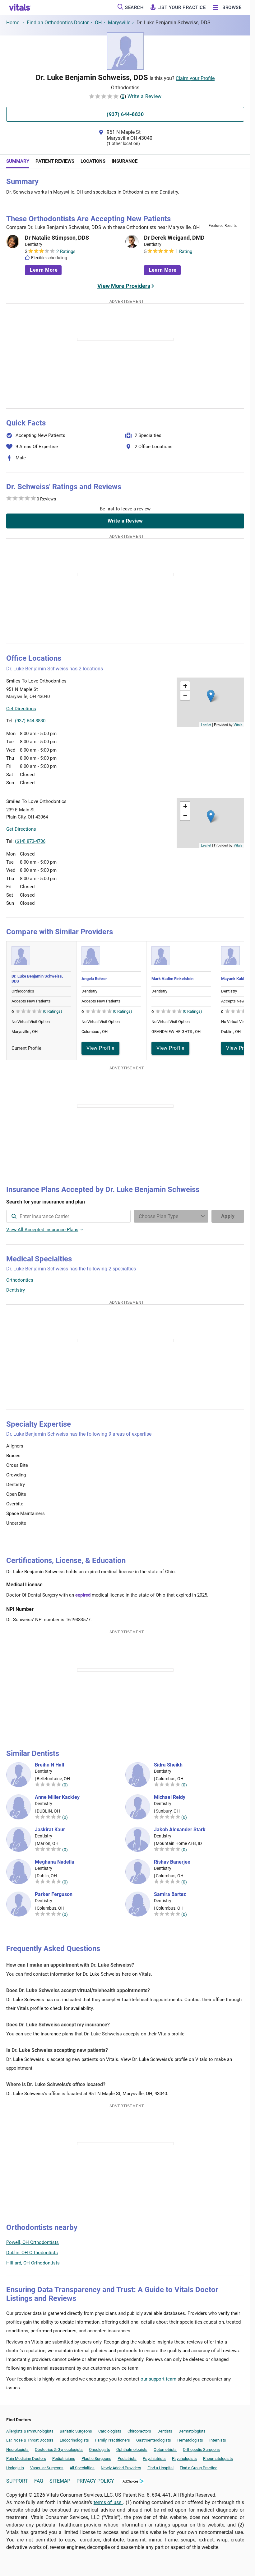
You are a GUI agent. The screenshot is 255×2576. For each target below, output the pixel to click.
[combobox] (68, 1216)
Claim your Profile (195, 78)
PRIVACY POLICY (95, 2481)
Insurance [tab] (125, 161)
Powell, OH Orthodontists (32, 2242)
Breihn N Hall (49, 1765)
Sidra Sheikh (168, 1765)
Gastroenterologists (154, 2440)
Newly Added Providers (121, 2468)
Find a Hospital (160, 2468)
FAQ (39, 2481)
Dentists (165, 2431)
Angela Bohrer (94, 979)
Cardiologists (110, 2431)
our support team (158, 2379)
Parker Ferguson (54, 1894)
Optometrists (165, 2449)
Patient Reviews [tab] (55, 161)
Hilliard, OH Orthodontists (33, 2263)
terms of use (108, 2502)
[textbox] (68, 1216)
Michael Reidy (170, 1797)
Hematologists (190, 2440)
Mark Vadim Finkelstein (172, 979)
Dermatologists (192, 2431)
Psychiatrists (154, 2459)
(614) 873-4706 (30, 841)
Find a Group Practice (199, 2468)
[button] (211, 696)
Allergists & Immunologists (30, 2431)
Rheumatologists (218, 2459)
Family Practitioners (113, 2440)
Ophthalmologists (132, 2449)
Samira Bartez (170, 1894)
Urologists (15, 2468)
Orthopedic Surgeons (201, 2449)
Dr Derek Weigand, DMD (174, 238)
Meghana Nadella (55, 1862)
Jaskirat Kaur (50, 1830)
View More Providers (124, 286)
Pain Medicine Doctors (26, 2459)
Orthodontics (20, 1280)
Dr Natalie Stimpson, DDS (57, 238)
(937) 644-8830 (30, 721)
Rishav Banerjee (172, 1862)
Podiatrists (127, 2459)
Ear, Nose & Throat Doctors (30, 2440)
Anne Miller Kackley (57, 1797)
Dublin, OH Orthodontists (32, 2253)
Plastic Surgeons (96, 2459)
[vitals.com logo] (20, 7)
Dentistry (16, 1290)
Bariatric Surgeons (76, 2431)
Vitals (238, 725)
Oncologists (100, 2449)
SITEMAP (60, 2481)
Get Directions (21, 709)
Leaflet (206, 725)
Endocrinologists (74, 2440)
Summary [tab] (18, 161)
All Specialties (82, 2468)
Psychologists (184, 2459)
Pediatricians (64, 2459)
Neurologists (17, 2449)
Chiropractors (139, 2431)
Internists (218, 2440)
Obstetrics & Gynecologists (59, 2449)
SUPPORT (17, 2481)
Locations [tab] (93, 161)
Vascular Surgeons (47, 2468)
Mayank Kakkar (235, 979)
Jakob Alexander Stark (180, 1830)
